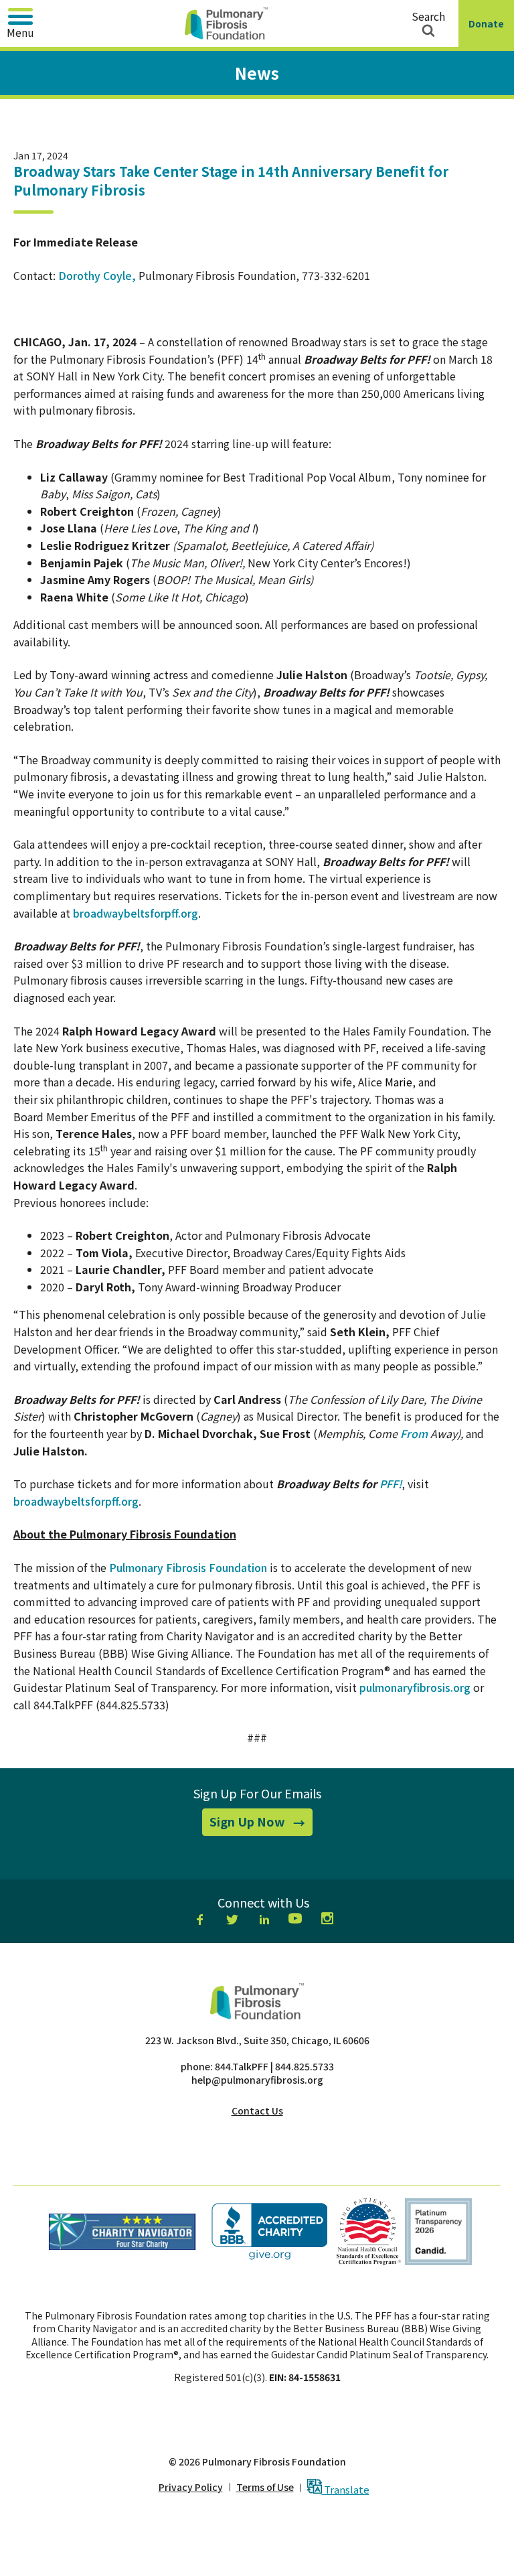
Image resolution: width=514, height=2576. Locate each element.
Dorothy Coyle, (97, 275)
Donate (489, 32)
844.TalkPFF (242, 2066)
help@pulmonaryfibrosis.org (257, 2080)
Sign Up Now (261, 1824)
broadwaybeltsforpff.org (136, 913)
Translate (346, 2489)
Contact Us (257, 2110)
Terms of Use (265, 2487)
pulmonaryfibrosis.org (415, 1687)
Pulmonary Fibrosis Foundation (188, 1567)
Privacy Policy (191, 2487)
